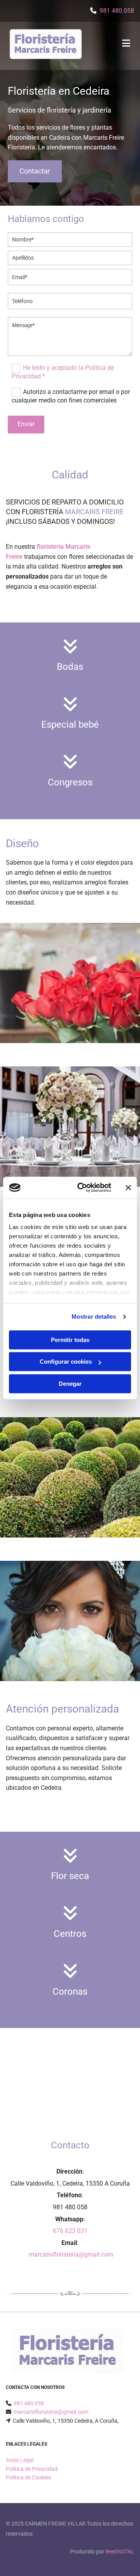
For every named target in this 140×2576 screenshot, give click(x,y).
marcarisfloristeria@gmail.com (71, 2254)
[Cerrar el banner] (128, 1187)
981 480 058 (117, 11)
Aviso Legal (20, 2460)
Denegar (70, 1384)
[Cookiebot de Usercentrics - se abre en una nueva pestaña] (82, 1187)
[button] (35, 171)
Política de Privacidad (32, 2469)
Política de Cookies (28, 2477)
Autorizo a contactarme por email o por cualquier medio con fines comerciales (71, 396)
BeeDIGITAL (120, 2552)
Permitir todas (70, 1340)
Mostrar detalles (94, 1317)
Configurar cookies (66, 1362)
